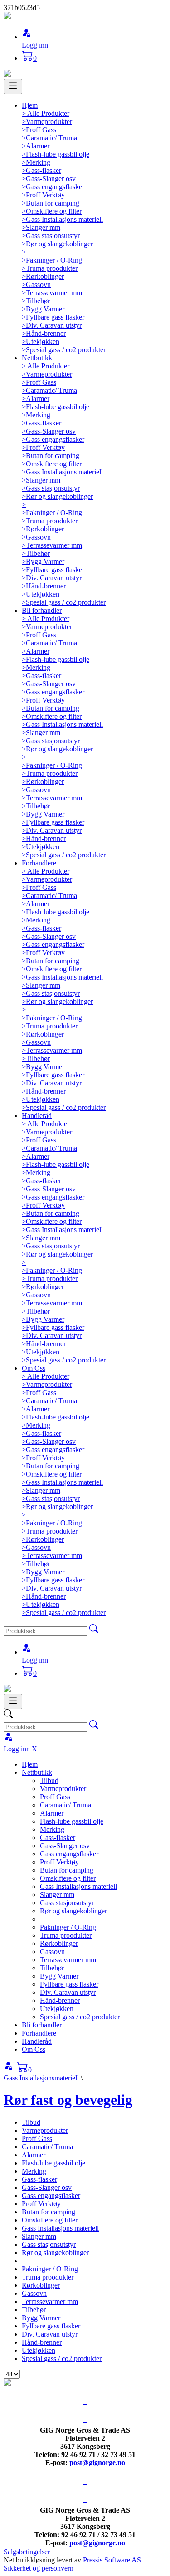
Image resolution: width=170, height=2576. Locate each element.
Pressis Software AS (112, 2560)
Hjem (30, 105)
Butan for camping (67, 1870)
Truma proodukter (66, 1935)
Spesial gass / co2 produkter (80, 2017)
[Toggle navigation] (13, 86)
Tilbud (49, 1780)
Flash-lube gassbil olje (72, 1821)
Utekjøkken (57, 2009)
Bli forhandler (42, 610)
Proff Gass (55, 1797)
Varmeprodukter (63, 1789)
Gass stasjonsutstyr (67, 1903)
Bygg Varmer (59, 1976)
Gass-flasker (58, 1838)
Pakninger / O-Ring (68, 1927)
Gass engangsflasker (69, 1854)
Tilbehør (52, 1968)
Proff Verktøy (59, 1862)
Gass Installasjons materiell (78, 1886)
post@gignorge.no (97, 2463)
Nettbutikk (37, 358)
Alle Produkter (46, 113)
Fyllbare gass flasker (69, 1984)
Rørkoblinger (59, 1943)
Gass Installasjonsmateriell (41, 2078)
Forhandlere (39, 863)
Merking (52, 1829)
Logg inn (35, 45)
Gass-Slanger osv (65, 1846)
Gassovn (52, 1952)
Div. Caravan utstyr (68, 1992)
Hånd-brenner (60, 2000)
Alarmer (52, 1813)
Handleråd (37, 1116)
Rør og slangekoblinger (73, 1911)
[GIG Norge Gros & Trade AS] (7, 17)
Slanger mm (57, 1895)
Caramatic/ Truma (66, 1805)
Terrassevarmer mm (68, 1960)
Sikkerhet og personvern (39, 2568)
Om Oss (34, 1368)
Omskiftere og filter (68, 1878)
